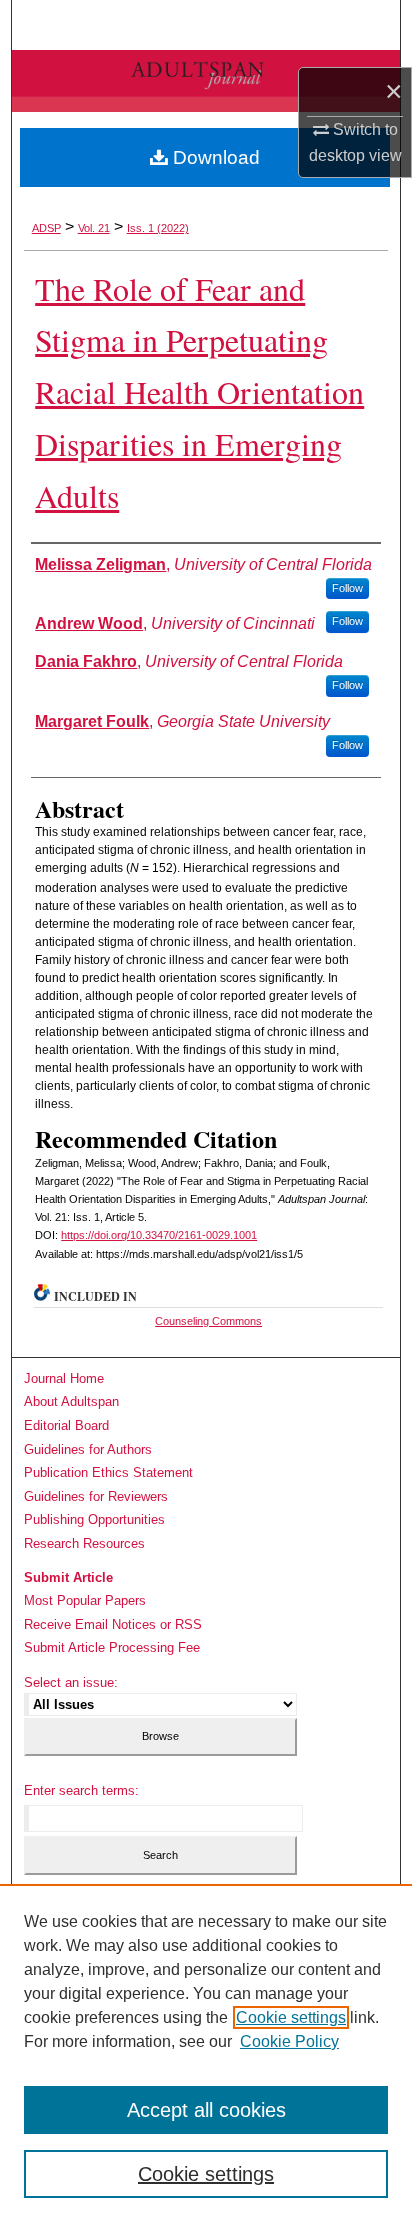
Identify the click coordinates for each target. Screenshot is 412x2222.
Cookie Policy (289, 2041)
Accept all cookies (206, 2110)
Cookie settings (291, 2017)
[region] (206, 2053)
